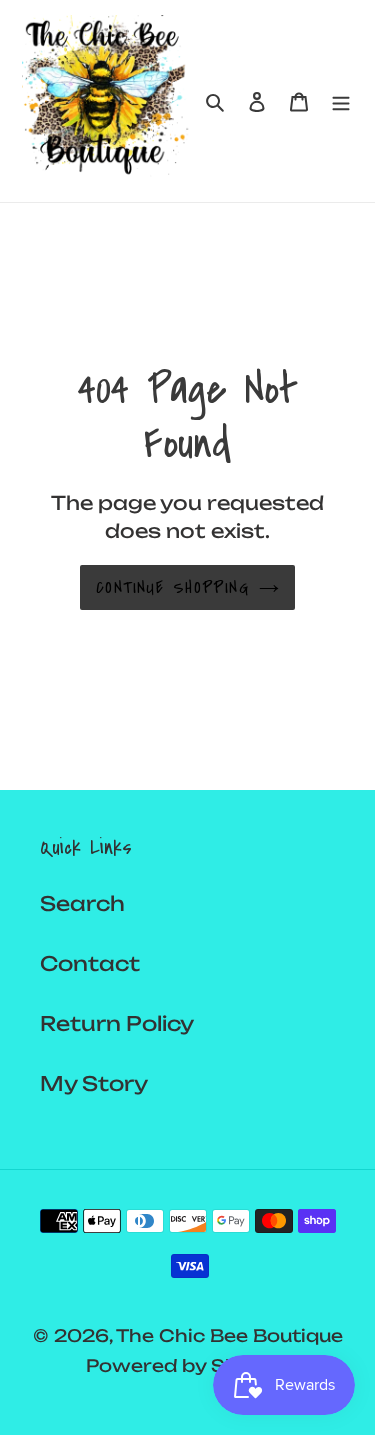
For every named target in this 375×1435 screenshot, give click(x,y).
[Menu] (341, 101)
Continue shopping (172, 587)
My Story (94, 1083)
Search (82, 903)
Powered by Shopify (188, 1365)
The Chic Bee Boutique (229, 1335)
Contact (90, 963)
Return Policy (117, 1023)
